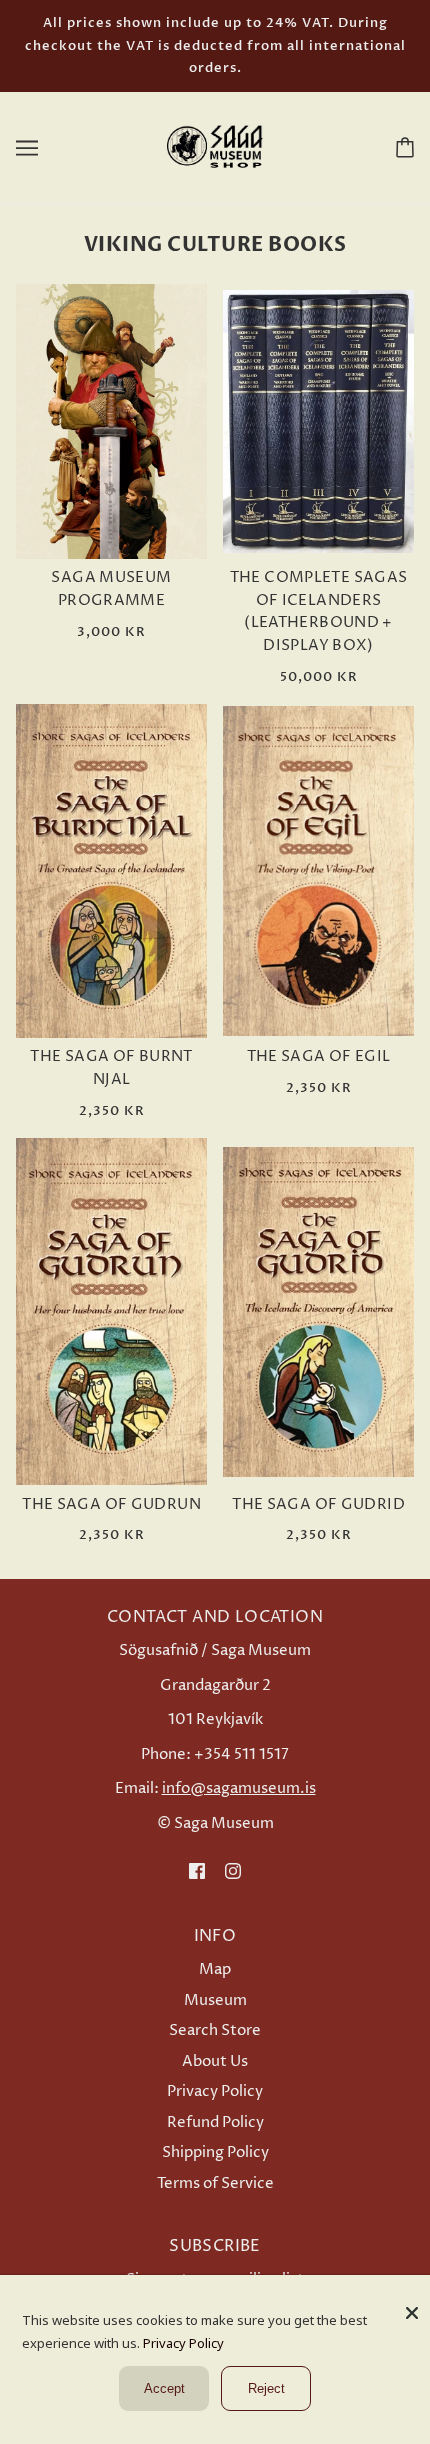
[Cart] (401, 147)
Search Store (215, 2030)
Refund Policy (215, 2122)
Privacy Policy (215, 2091)
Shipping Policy (215, 2152)
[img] (197, 1871)
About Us (215, 2061)
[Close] (412, 2305)
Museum (215, 2000)
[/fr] (215, 146)
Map (215, 1969)
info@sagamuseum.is (239, 1788)
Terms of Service (215, 2183)
